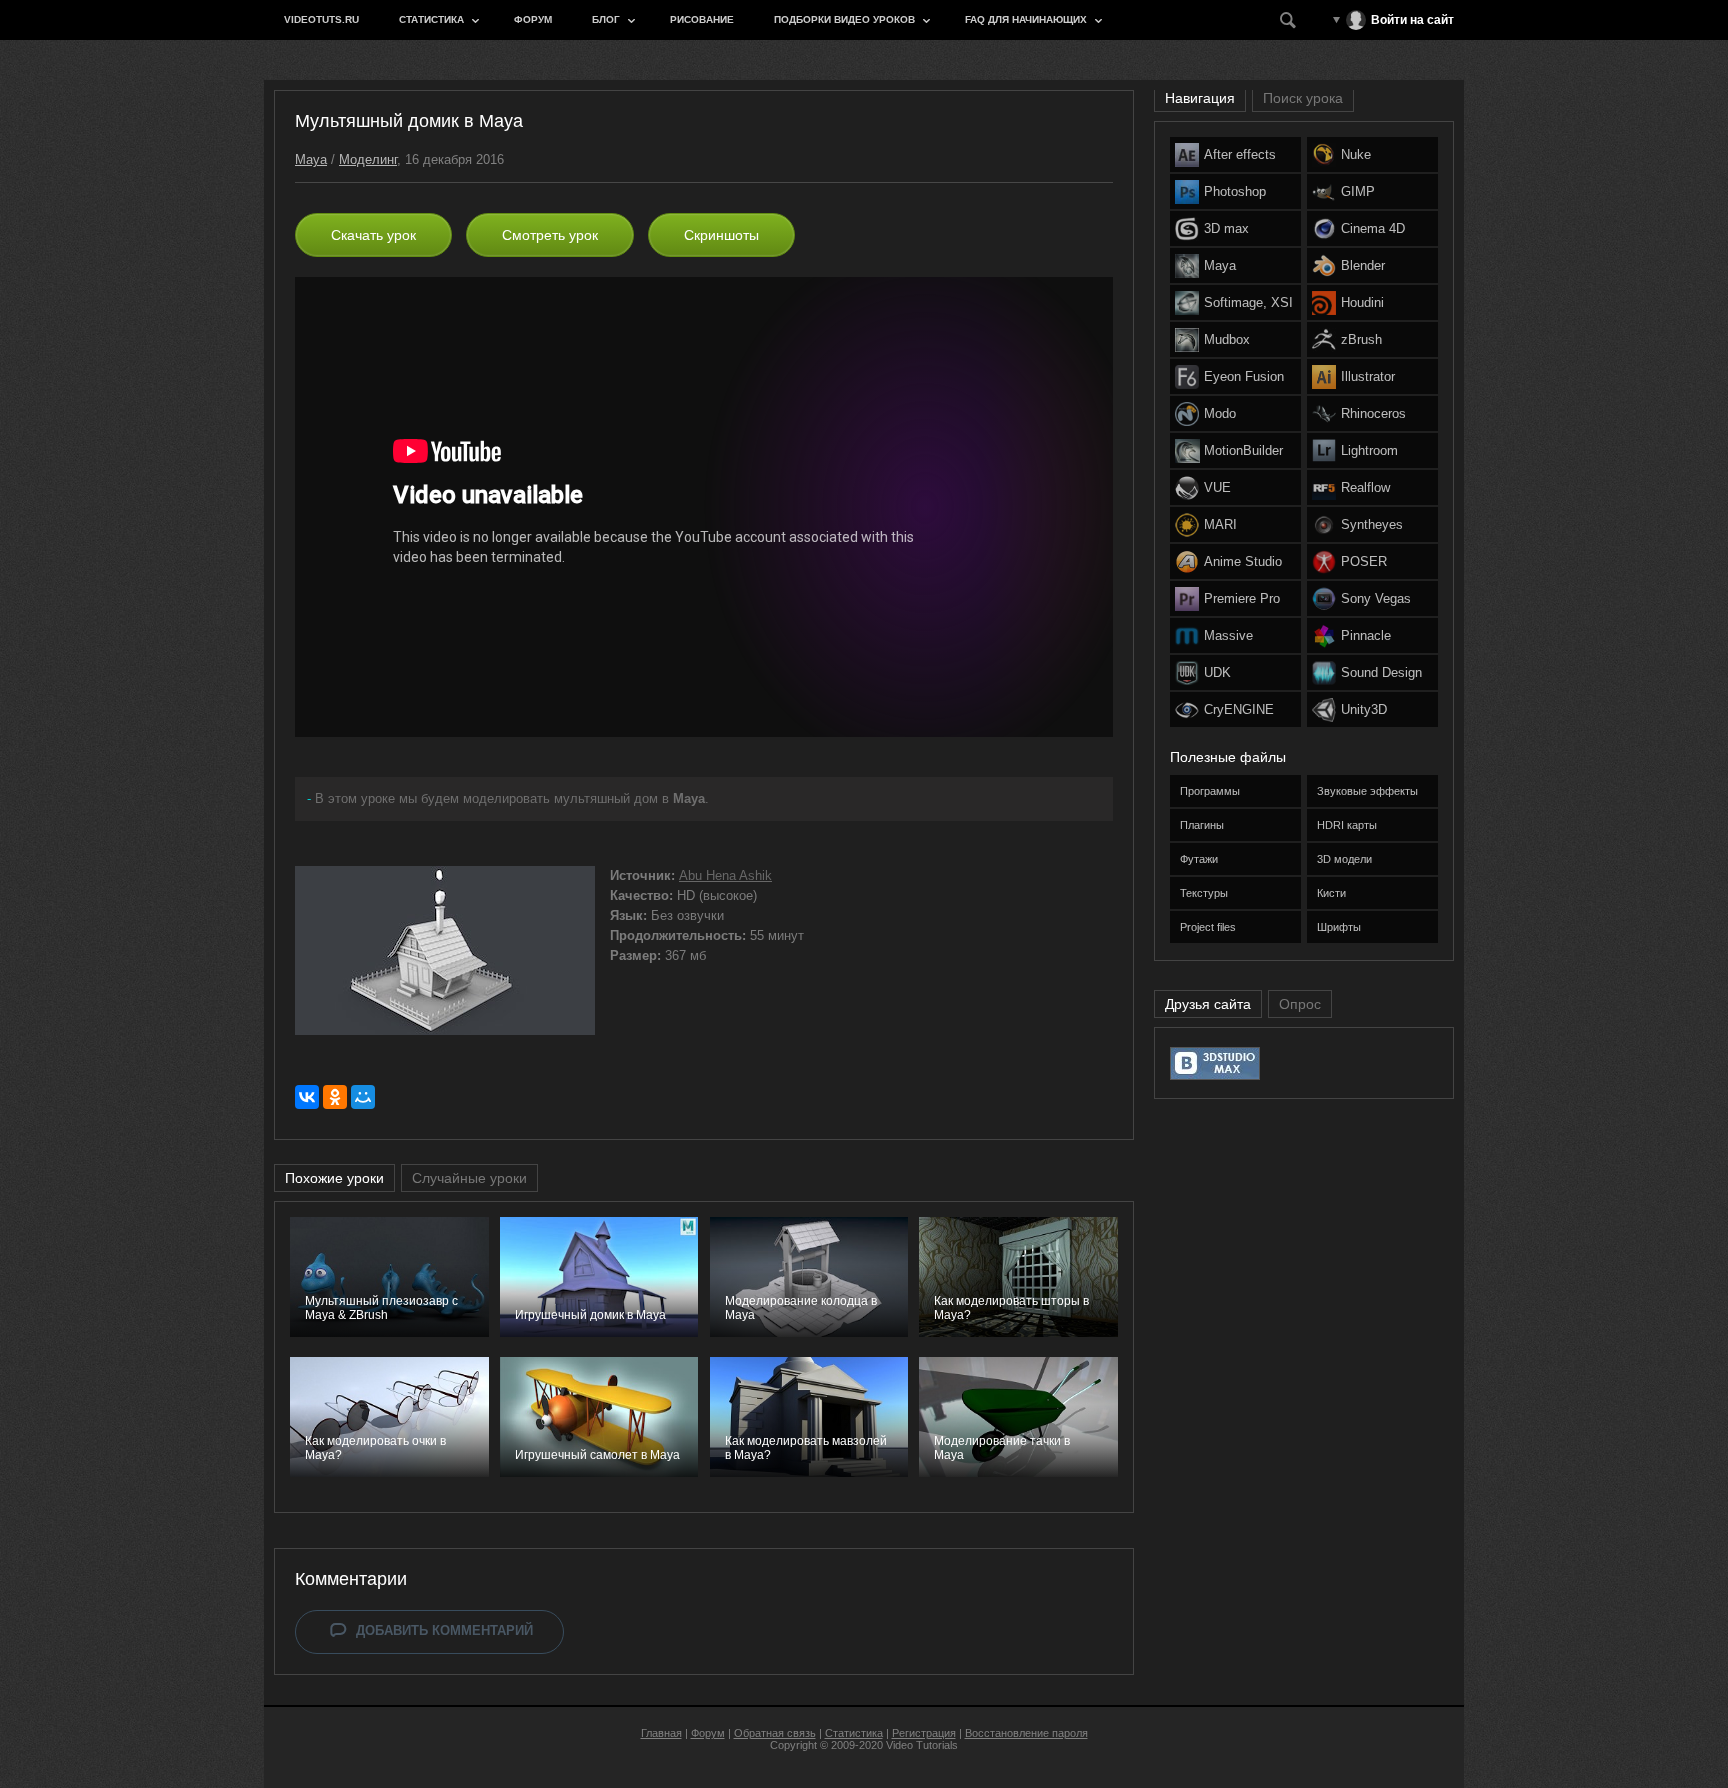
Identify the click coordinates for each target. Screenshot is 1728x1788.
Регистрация (924, 1733)
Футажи (1199, 859)
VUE (1217, 487)
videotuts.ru (321, 19)
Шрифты (1339, 927)
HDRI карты (1347, 825)
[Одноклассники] (335, 1097)
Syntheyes (1372, 524)
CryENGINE (1239, 709)
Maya (311, 159)
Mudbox (1227, 339)
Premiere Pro (1242, 598)
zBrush (1361, 339)
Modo (1220, 413)
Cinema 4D (1373, 228)
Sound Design (1381, 672)
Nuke (1356, 154)
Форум (533, 19)
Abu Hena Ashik (725, 875)
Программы (1210, 791)
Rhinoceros (1373, 413)
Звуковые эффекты (1367, 791)
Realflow (1365, 487)
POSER (1364, 561)
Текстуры (1204, 893)
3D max (1226, 228)
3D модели (1344, 859)
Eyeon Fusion (1244, 376)
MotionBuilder (1243, 450)
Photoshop (1235, 191)
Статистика (431, 19)
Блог (606, 19)
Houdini (1362, 302)
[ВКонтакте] (307, 1097)
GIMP (1358, 191)
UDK (1217, 672)
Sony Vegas (1376, 598)
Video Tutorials (922, 1745)
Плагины (1202, 825)
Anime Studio (1243, 561)
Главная (661, 1733)
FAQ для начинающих (1026, 19)
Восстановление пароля (1026, 1733)
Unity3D (1364, 709)
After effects (1240, 154)
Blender (1363, 265)
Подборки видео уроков (844, 19)
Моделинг (368, 159)
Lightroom (1369, 450)
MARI (1220, 524)
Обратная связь (775, 1733)
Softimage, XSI (1248, 302)
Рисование (702, 19)
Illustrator (1368, 376)
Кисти (1331, 893)
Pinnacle (1366, 635)
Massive (1228, 635)
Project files (1208, 927)
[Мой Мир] (363, 1097)
